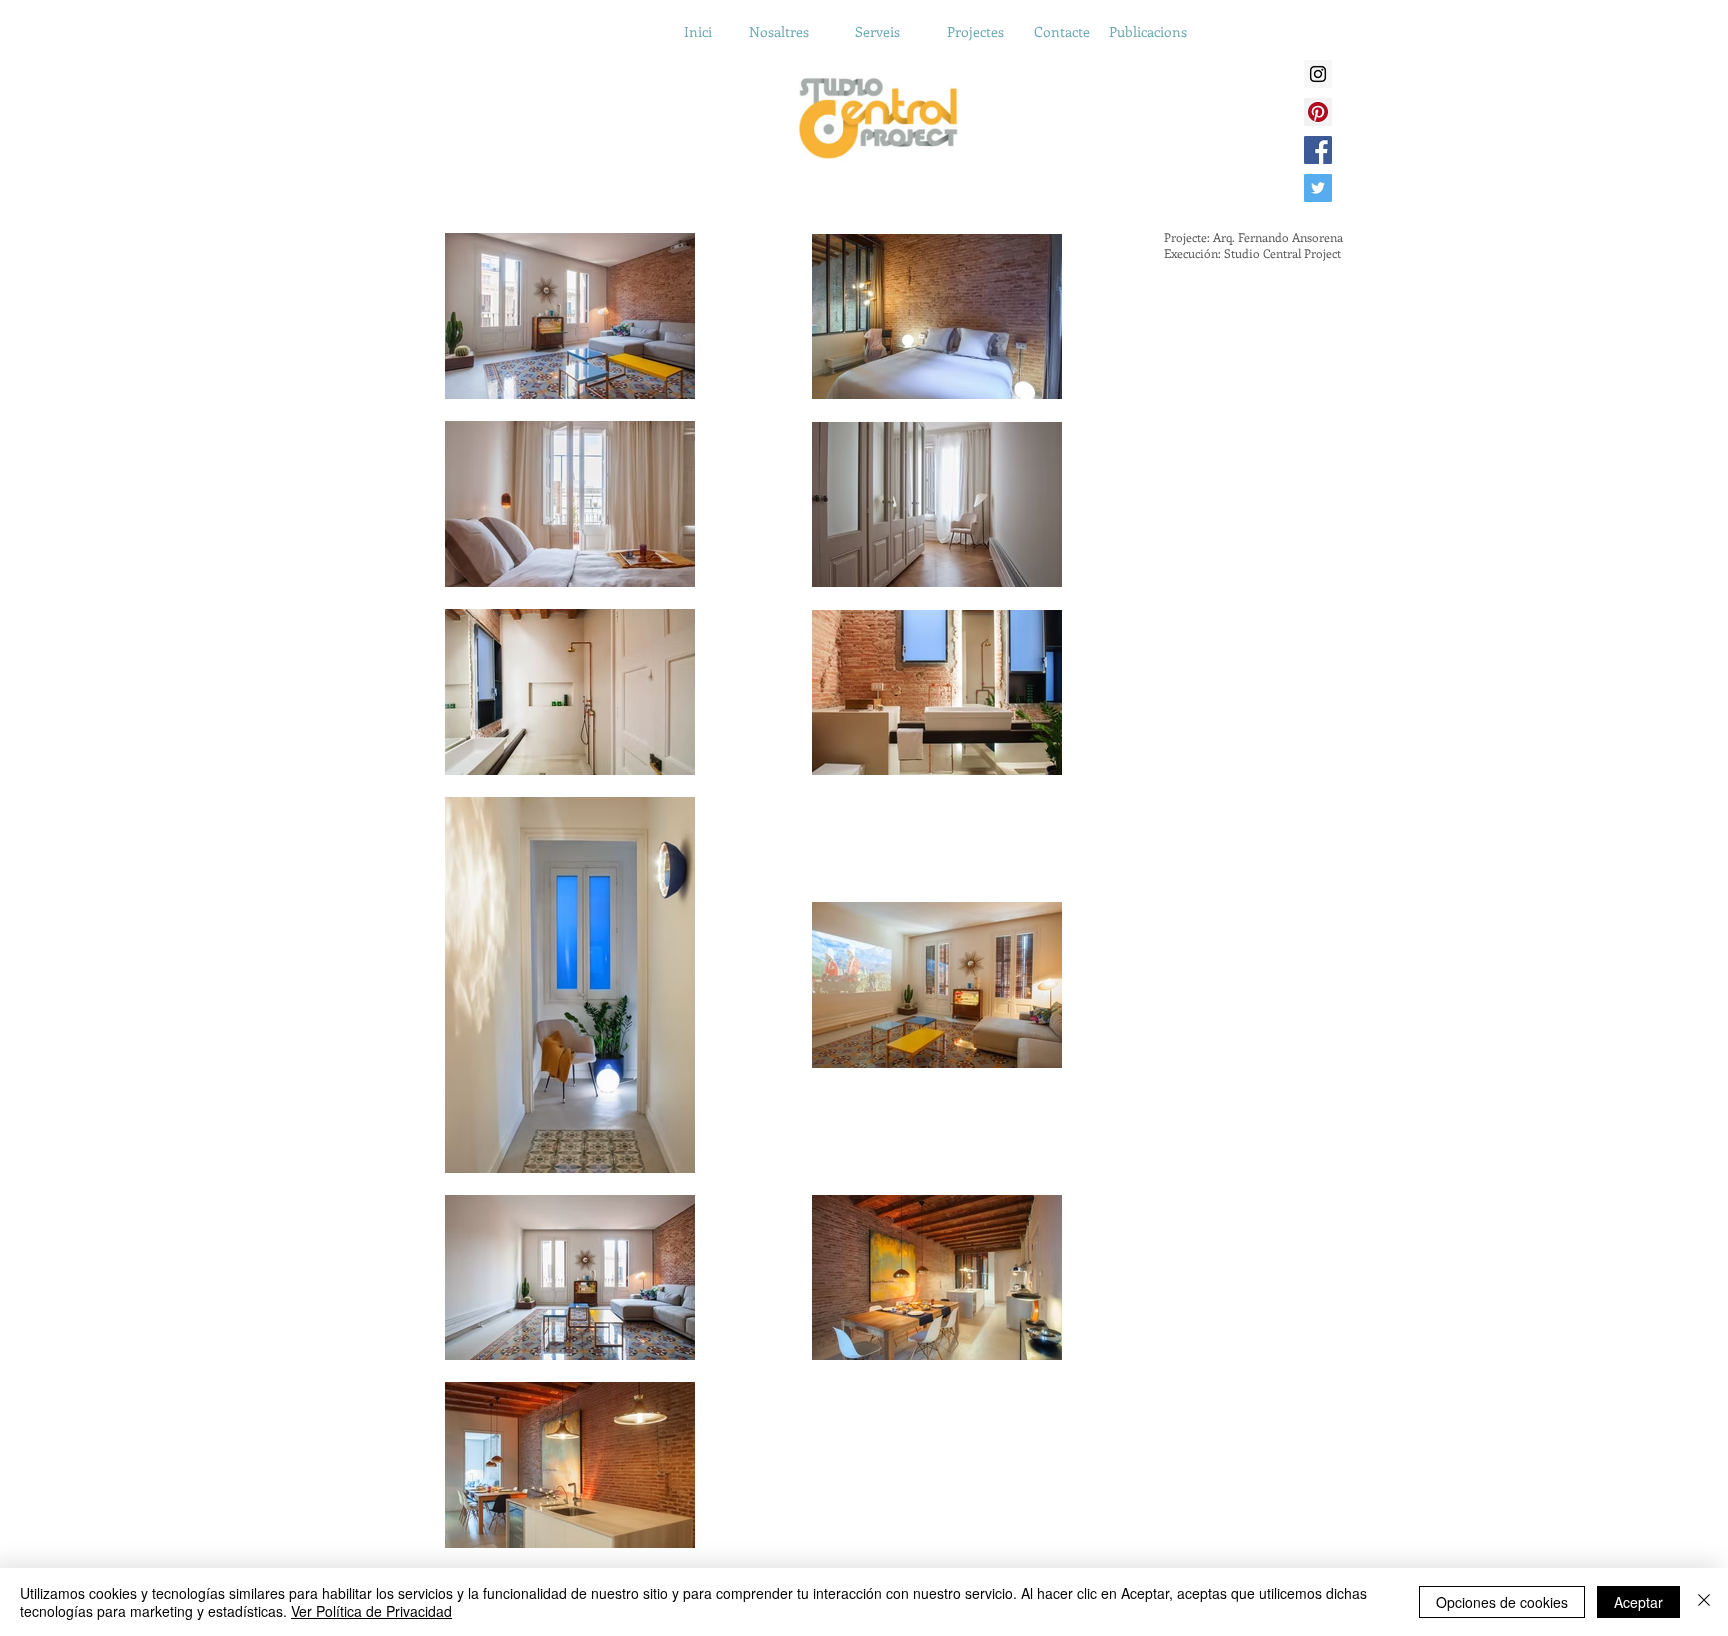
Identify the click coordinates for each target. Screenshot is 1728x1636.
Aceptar (1638, 1602)
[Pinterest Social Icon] (1318, 112)
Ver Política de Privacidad (371, 1611)
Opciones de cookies (1502, 1602)
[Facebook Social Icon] (1318, 150)
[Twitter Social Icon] (1318, 188)
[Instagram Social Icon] (1318, 74)
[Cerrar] (1704, 1602)
